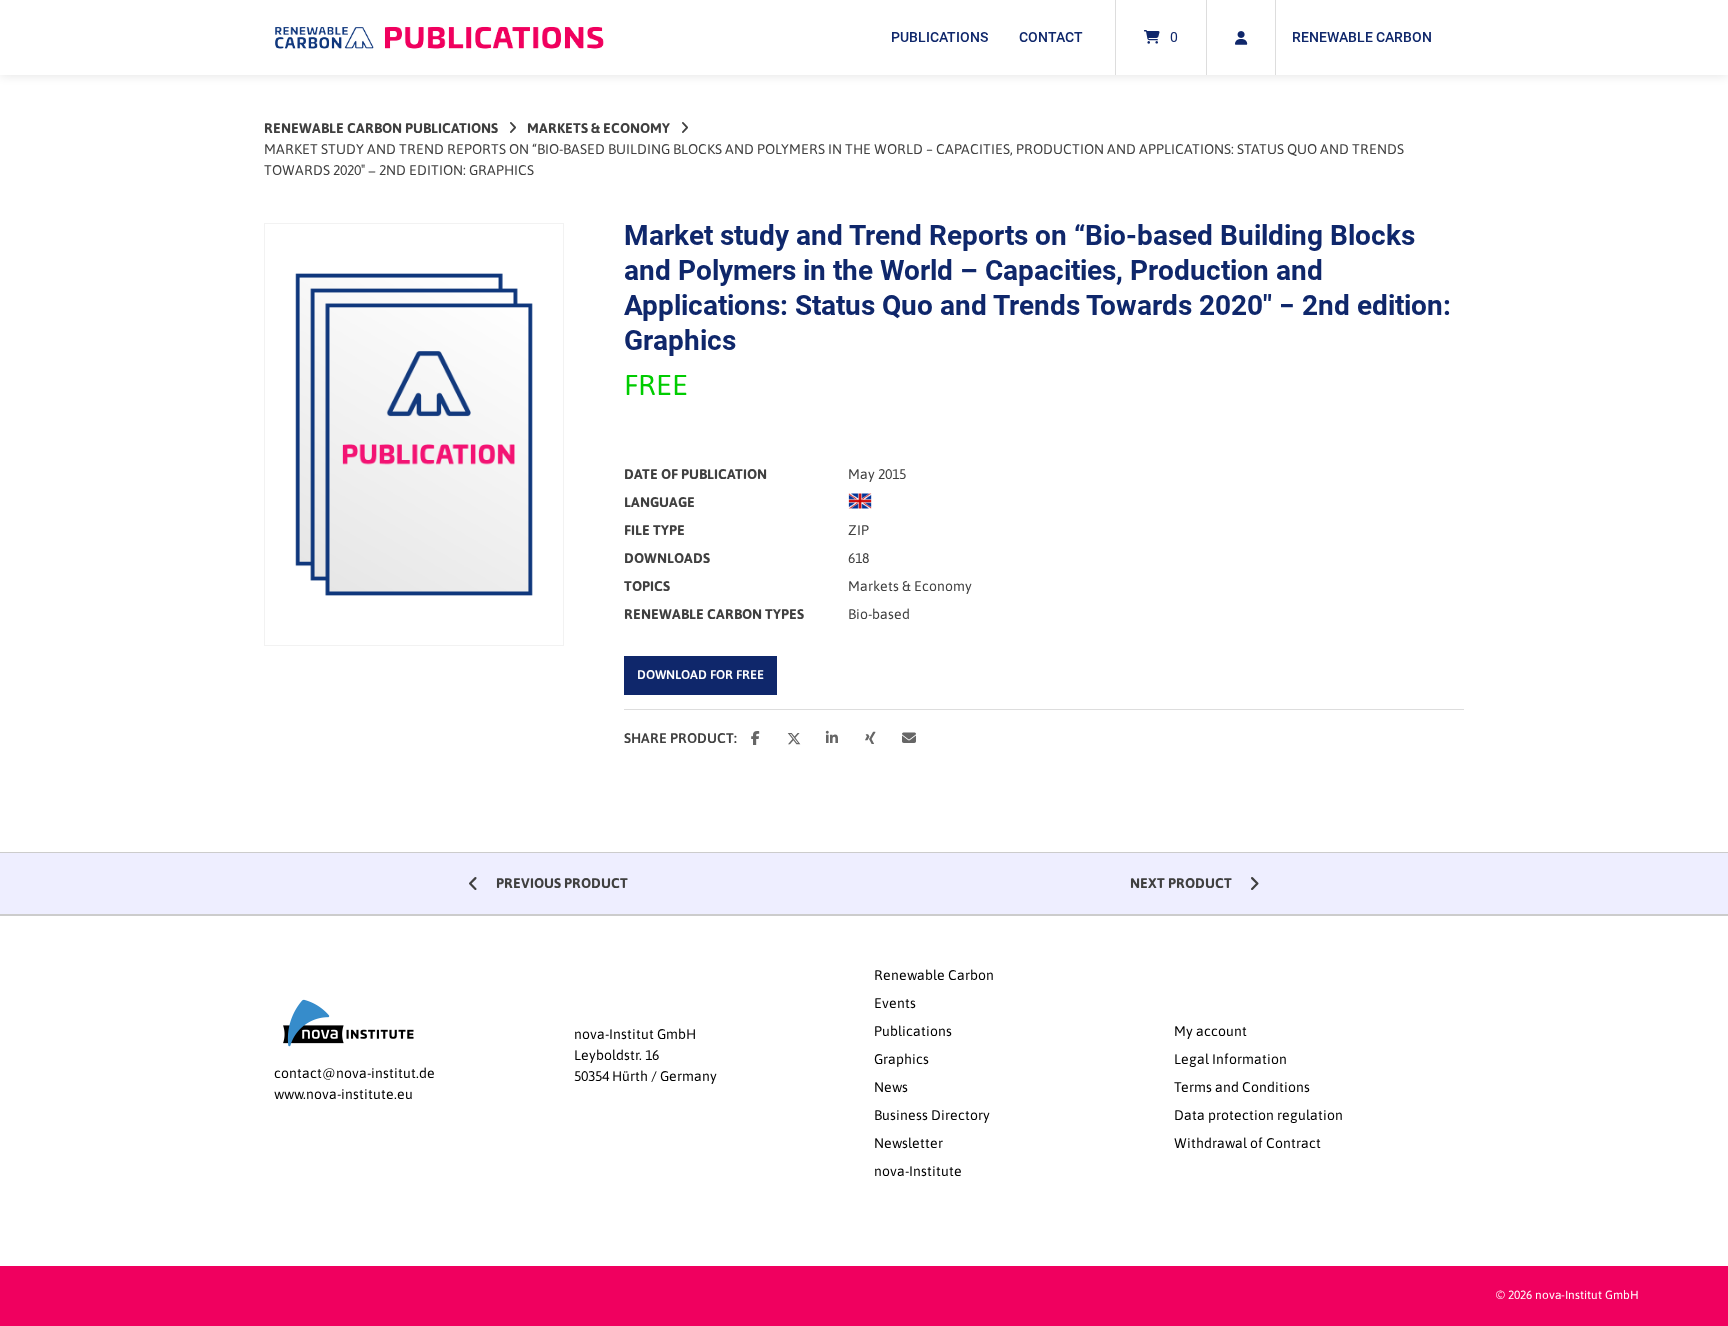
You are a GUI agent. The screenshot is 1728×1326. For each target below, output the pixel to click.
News (891, 1087)
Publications (939, 37)
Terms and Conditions (1242, 1087)
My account (1210, 1031)
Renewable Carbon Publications (381, 128)
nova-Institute (918, 1171)
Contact (1051, 37)
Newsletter (908, 1143)
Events (895, 1003)
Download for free (700, 674)
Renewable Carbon (1362, 37)
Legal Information (1230, 1059)
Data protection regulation (1258, 1115)
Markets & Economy (598, 128)
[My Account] (1241, 37)
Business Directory (932, 1115)
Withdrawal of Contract (1247, 1143)
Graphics (901, 1059)
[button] (757, 739)
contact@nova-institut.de (354, 1073)
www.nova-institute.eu (343, 1094)
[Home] (439, 37)
